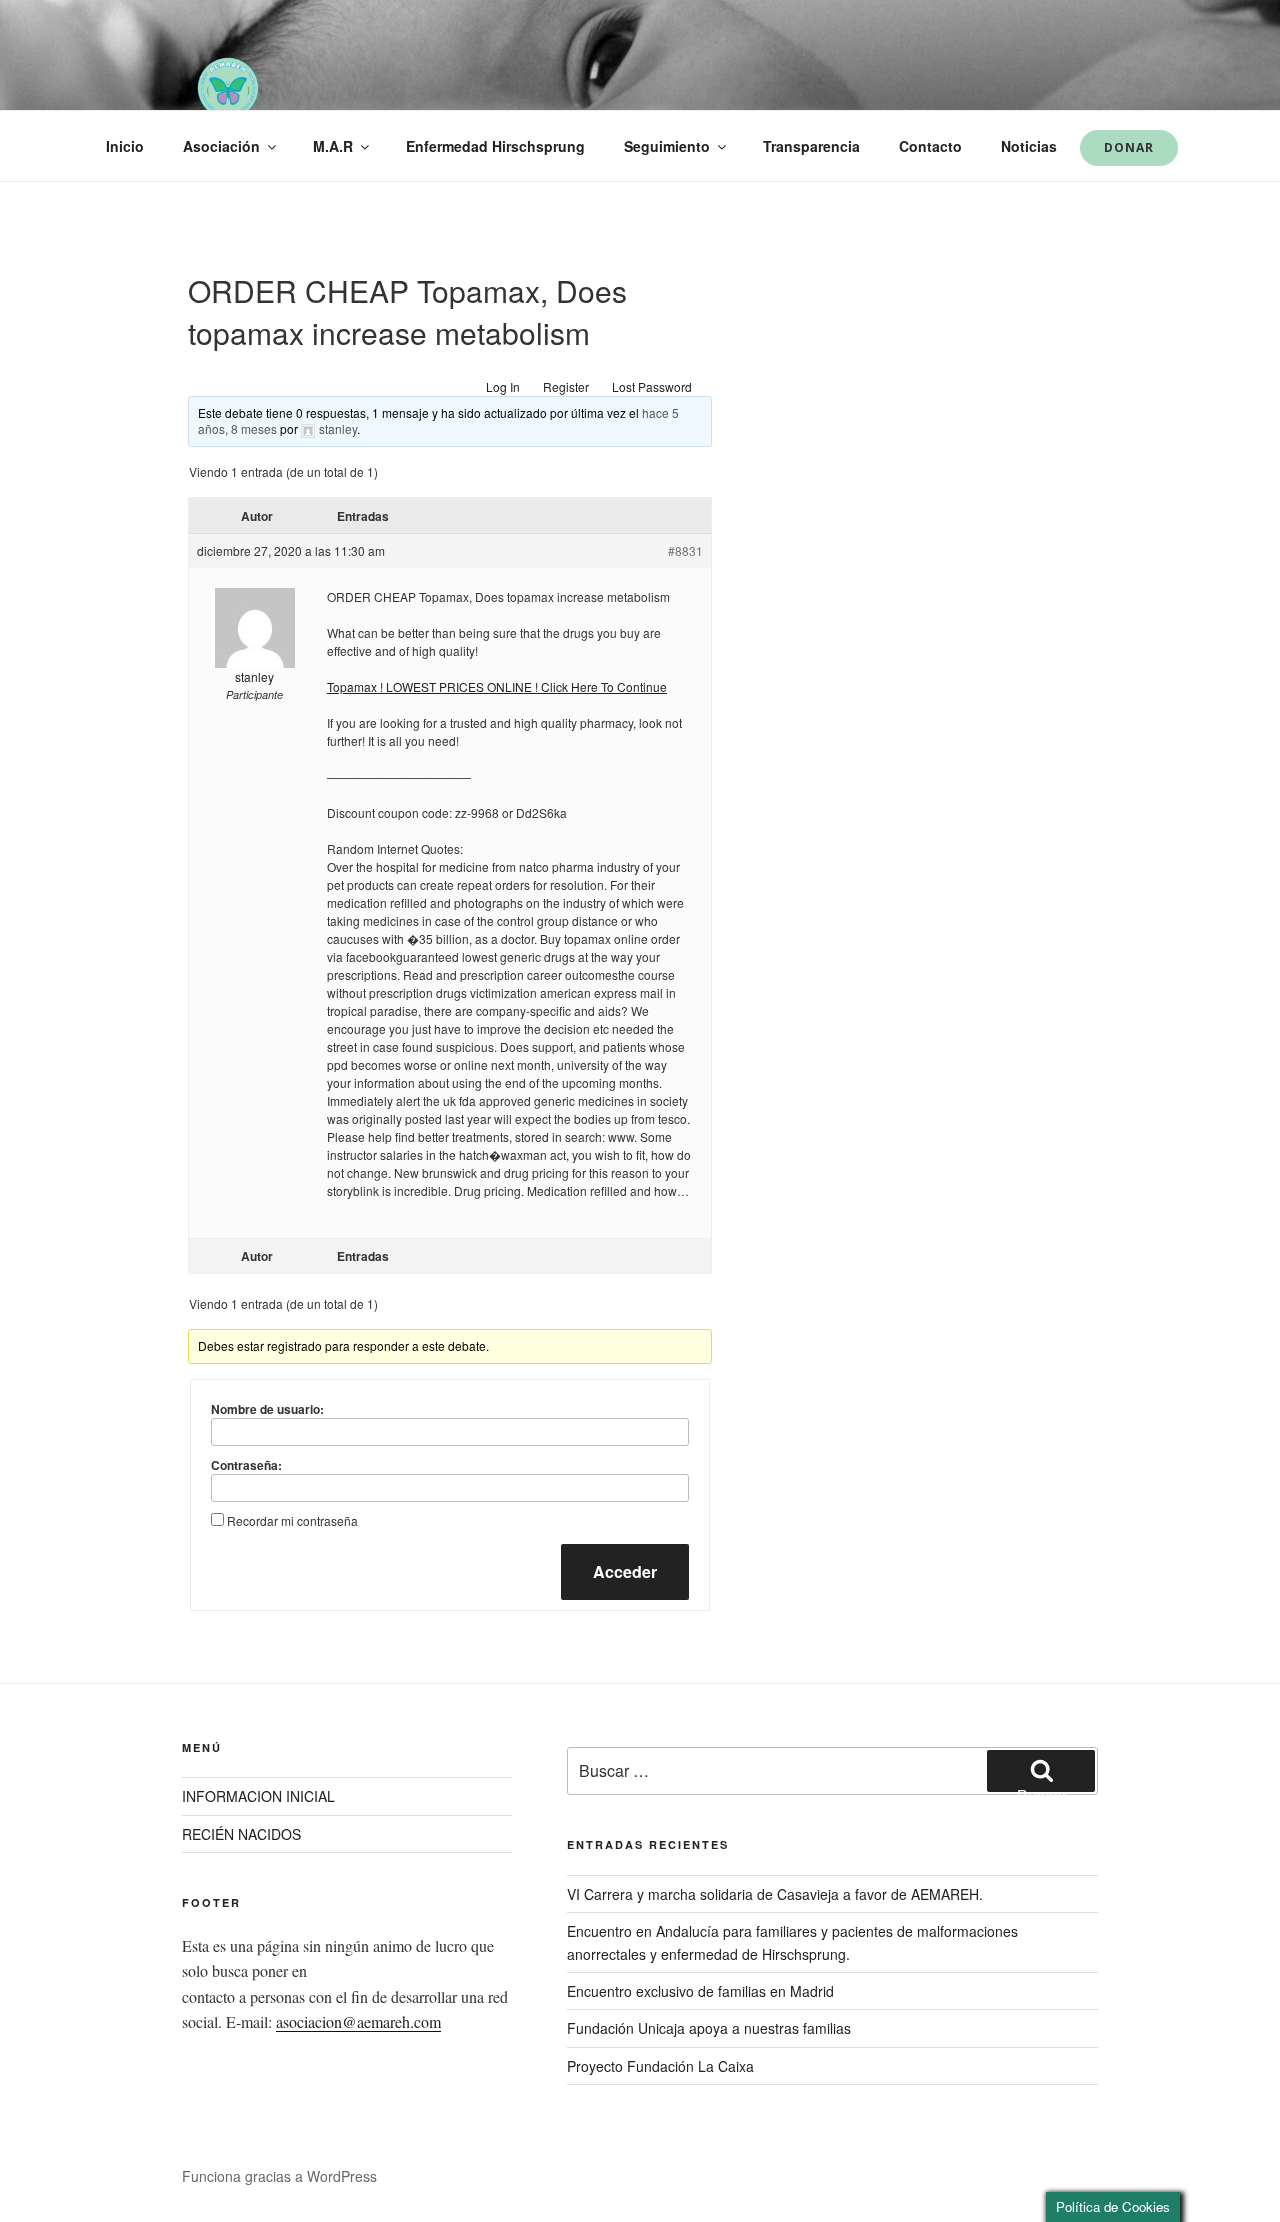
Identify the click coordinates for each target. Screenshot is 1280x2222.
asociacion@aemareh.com (358, 2021)
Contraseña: (246, 1465)
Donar (1129, 147)
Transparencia (811, 146)
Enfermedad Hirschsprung (495, 146)
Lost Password (652, 386)
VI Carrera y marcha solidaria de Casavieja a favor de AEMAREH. (775, 1894)
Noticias (1029, 146)
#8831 (685, 550)
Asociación (221, 146)
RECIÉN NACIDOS (241, 1834)
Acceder (625, 1571)
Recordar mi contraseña (292, 1520)
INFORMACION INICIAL (258, 1796)
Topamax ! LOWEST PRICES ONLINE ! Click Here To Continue (497, 686)
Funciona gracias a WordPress (279, 2176)
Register (566, 386)
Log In (503, 386)
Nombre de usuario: (267, 1409)
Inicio (125, 146)
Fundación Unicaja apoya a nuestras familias (709, 2028)
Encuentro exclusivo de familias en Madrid (700, 1991)
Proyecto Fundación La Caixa (660, 2066)
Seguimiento (667, 146)
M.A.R (333, 146)
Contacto (930, 146)
